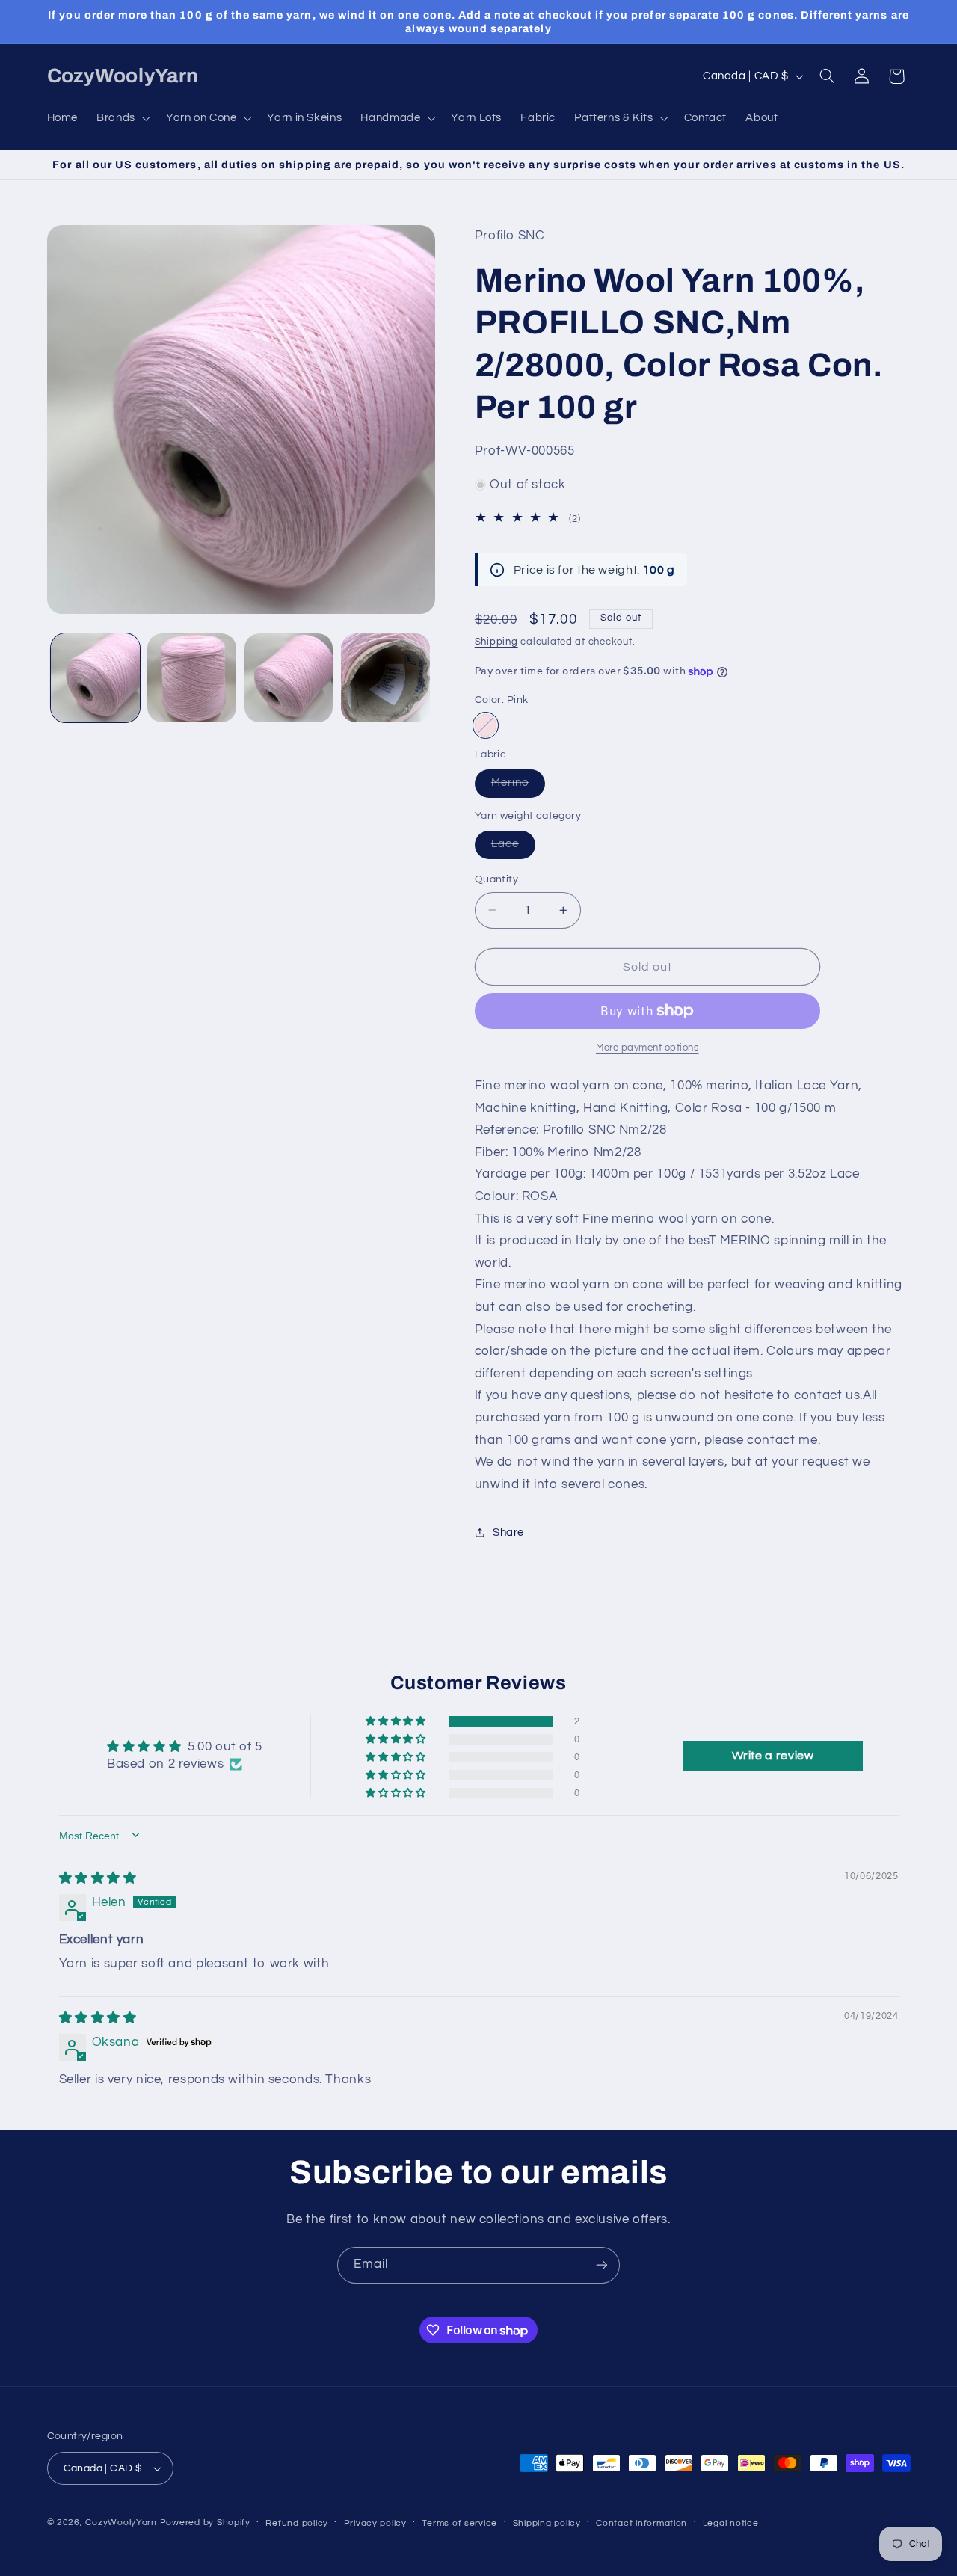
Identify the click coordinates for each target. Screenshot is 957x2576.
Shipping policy (547, 2523)
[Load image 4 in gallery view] (385, 678)
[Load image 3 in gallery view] (289, 678)
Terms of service (459, 2523)
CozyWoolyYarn (121, 2523)
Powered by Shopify (205, 2523)
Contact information (641, 2523)
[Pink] (486, 725)
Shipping (496, 642)
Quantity (496, 879)
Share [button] (508, 1533)
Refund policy (297, 2523)
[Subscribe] (602, 2265)
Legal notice (731, 2523)
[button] (122, 118)
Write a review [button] (773, 1755)
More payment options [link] (647, 1048)
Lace (513, 848)
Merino (518, 787)
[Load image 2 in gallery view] (192, 678)
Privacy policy (375, 2523)
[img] (98, 1878)
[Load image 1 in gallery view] (95, 678)
